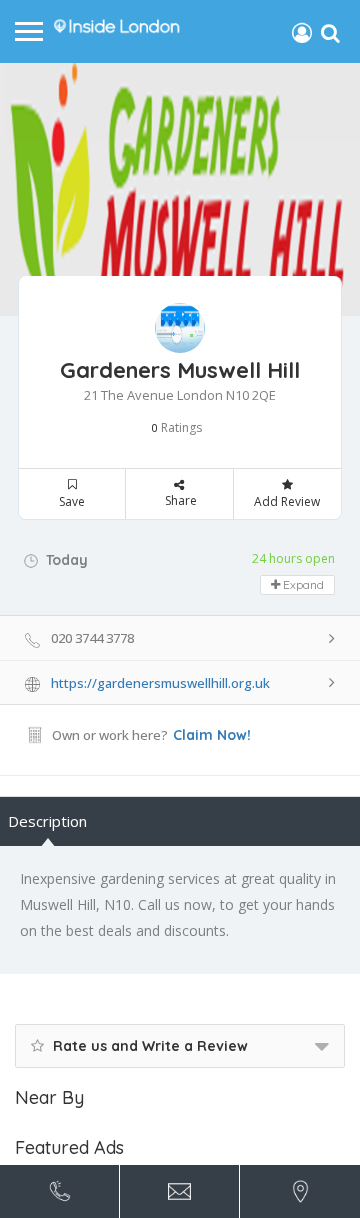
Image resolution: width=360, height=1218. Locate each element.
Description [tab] (47, 821)
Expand (302, 584)
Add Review (287, 501)
